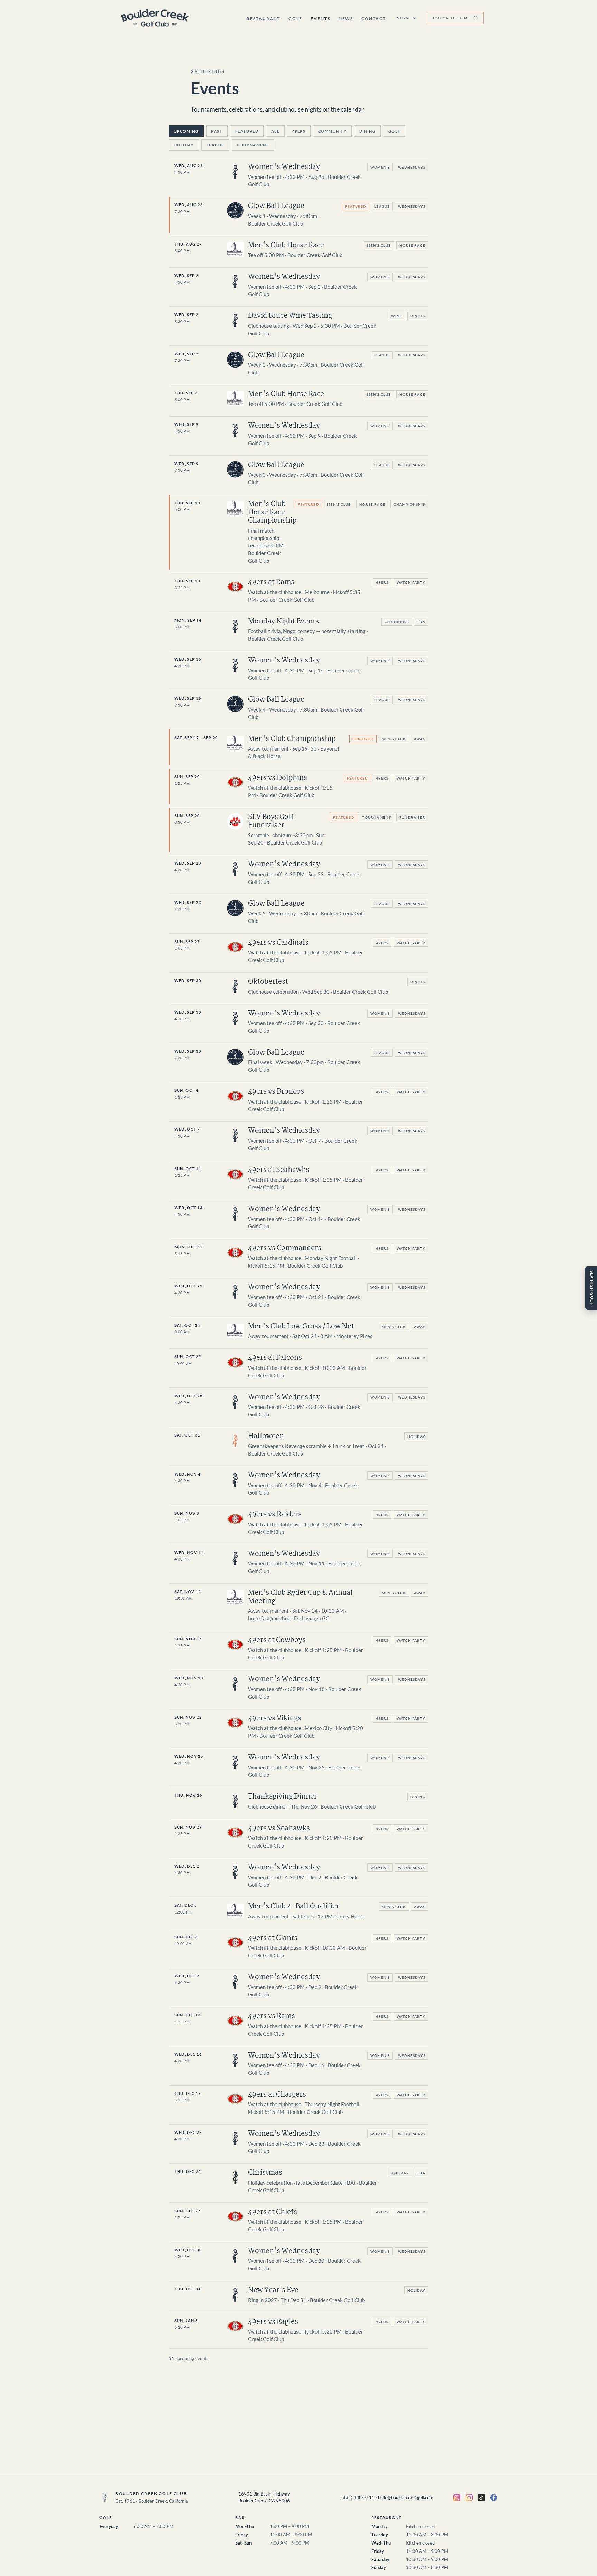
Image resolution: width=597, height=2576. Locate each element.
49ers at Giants (273, 1938)
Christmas (265, 2173)
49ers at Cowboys (277, 1640)
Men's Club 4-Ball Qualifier (294, 1906)
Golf (295, 18)
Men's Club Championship (292, 739)
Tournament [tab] (253, 145)
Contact (373, 18)
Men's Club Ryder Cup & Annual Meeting (300, 1597)
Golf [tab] (394, 131)
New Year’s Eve (273, 2290)
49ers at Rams (271, 582)
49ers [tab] (299, 131)
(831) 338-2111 (358, 2497)
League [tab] (215, 145)
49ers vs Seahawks (279, 1828)
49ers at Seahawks (279, 1170)
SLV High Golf (592, 1288)
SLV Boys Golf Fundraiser (271, 821)
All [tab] (276, 131)
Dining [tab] (367, 131)
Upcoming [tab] (186, 131)
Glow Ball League (276, 206)
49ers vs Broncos (276, 1092)
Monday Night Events (283, 622)
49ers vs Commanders (285, 1248)
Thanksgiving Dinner (283, 1797)
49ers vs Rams (272, 2016)
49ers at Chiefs (273, 2212)
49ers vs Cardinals (278, 943)
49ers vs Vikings (275, 1719)
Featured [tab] (247, 131)
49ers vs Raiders (275, 1514)
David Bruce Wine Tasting (290, 316)
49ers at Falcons (275, 1358)
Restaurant (263, 18)
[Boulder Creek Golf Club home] (155, 18)
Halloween (266, 1436)
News (346, 18)
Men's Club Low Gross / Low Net (301, 1327)
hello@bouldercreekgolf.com (406, 2497)
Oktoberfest (268, 982)
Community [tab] (333, 131)
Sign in (407, 18)
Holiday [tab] (184, 145)
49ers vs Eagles (273, 2322)
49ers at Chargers (277, 2095)
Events (320, 18)
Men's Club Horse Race (286, 245)
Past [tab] (217, 131)
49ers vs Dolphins (278, 778)
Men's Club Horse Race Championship (272, 512)
